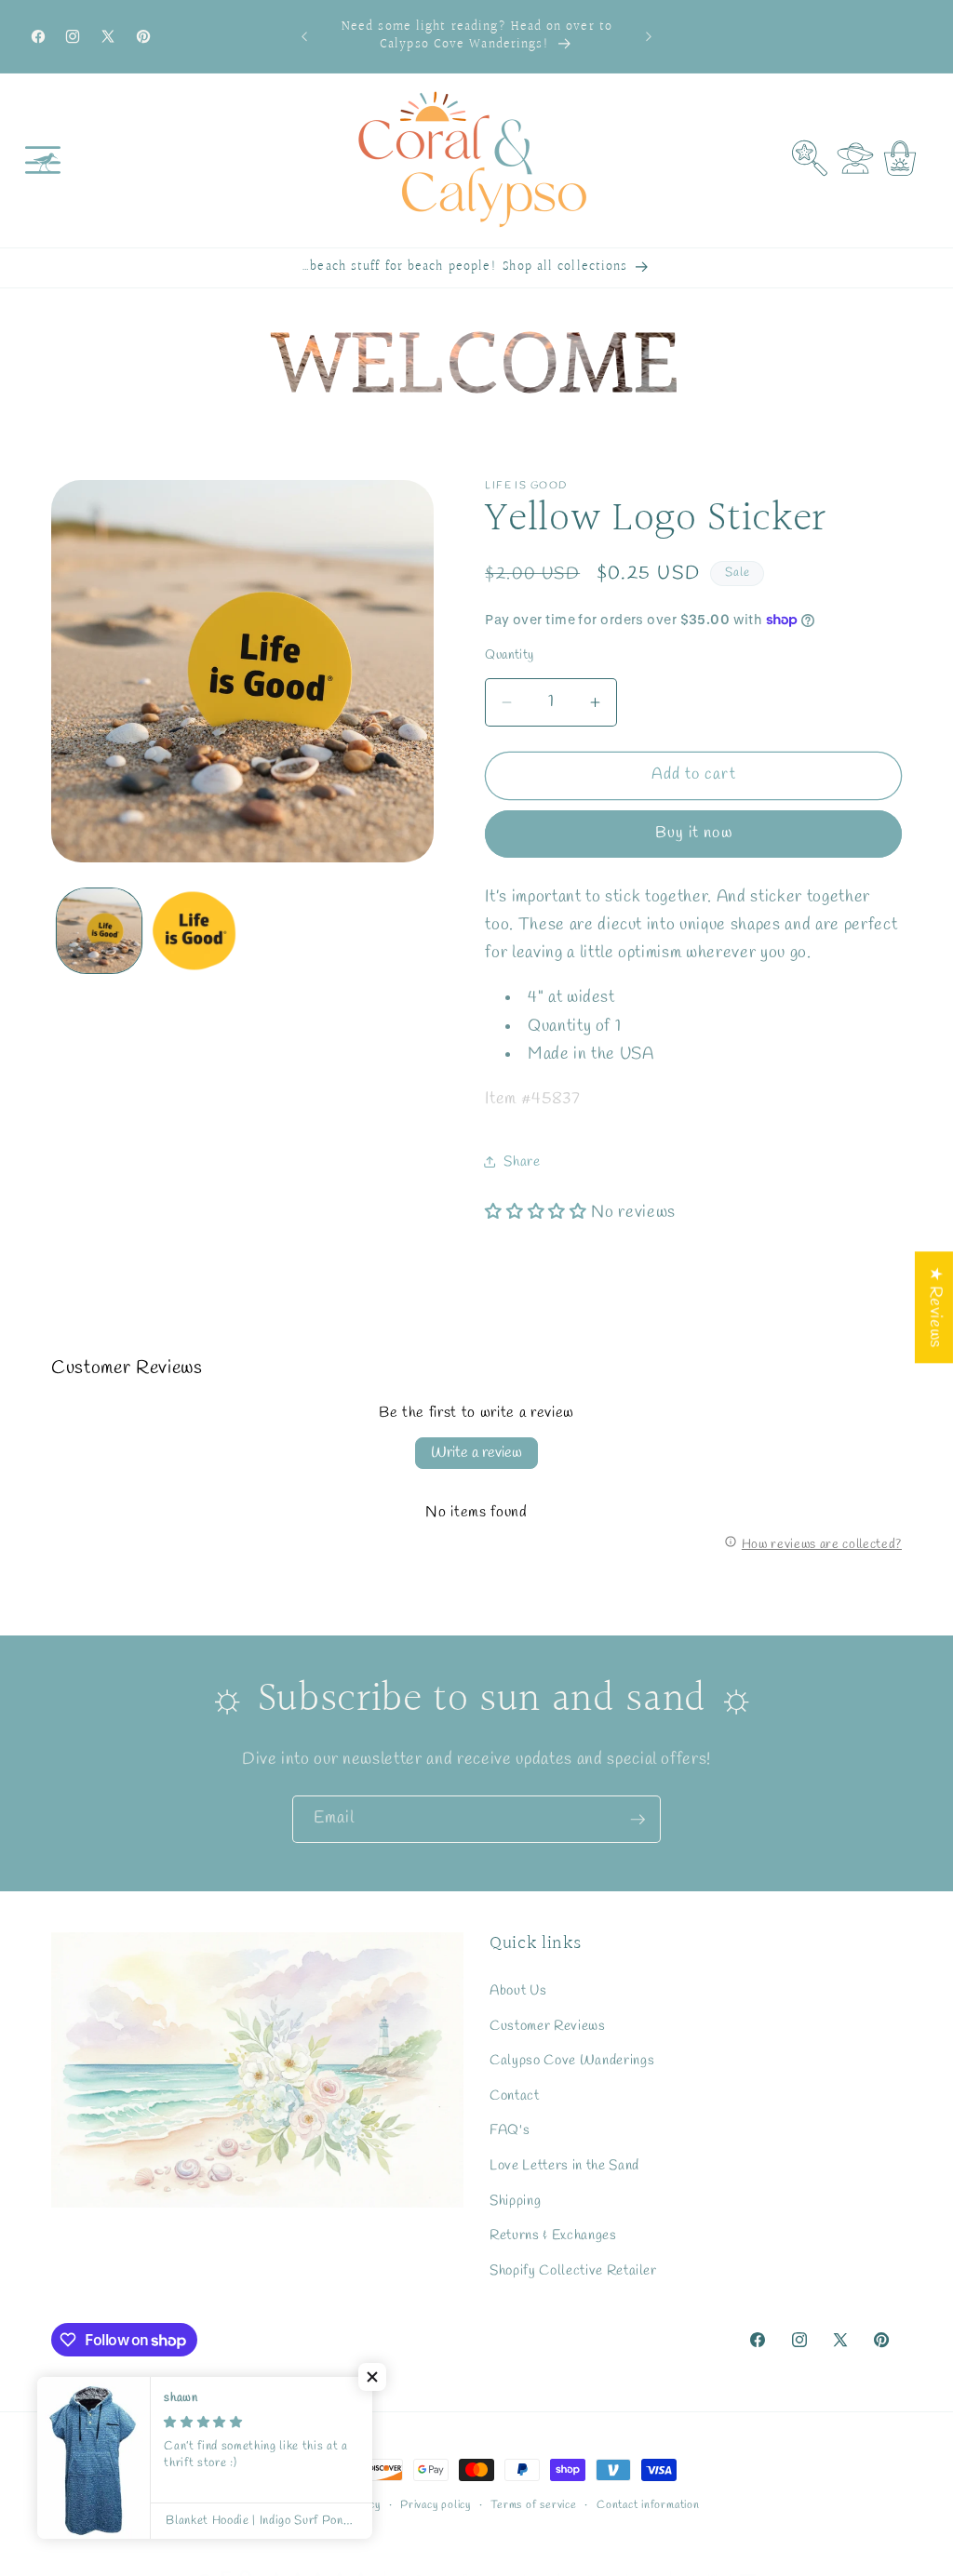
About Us (518, 1991)
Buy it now (694, 834)
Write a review (476, 1453)
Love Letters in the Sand (564, 2166)
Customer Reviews (548, 2026)
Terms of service (533, 2505)
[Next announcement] (649, 36)
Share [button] (522, 1162)
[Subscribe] (638, 1820)
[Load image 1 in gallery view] (99, 931)
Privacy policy (436, 2505)
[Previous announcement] (304, 36)
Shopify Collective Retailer (573, 2271)
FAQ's (510, 2130)
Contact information (648, 2505)
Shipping (515, 2201)
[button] (43, 160)
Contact (515, 2096)
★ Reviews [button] (935, 1307)
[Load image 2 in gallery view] (194, 931)
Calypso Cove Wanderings (572, 2061)
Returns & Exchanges (553, 2236)
